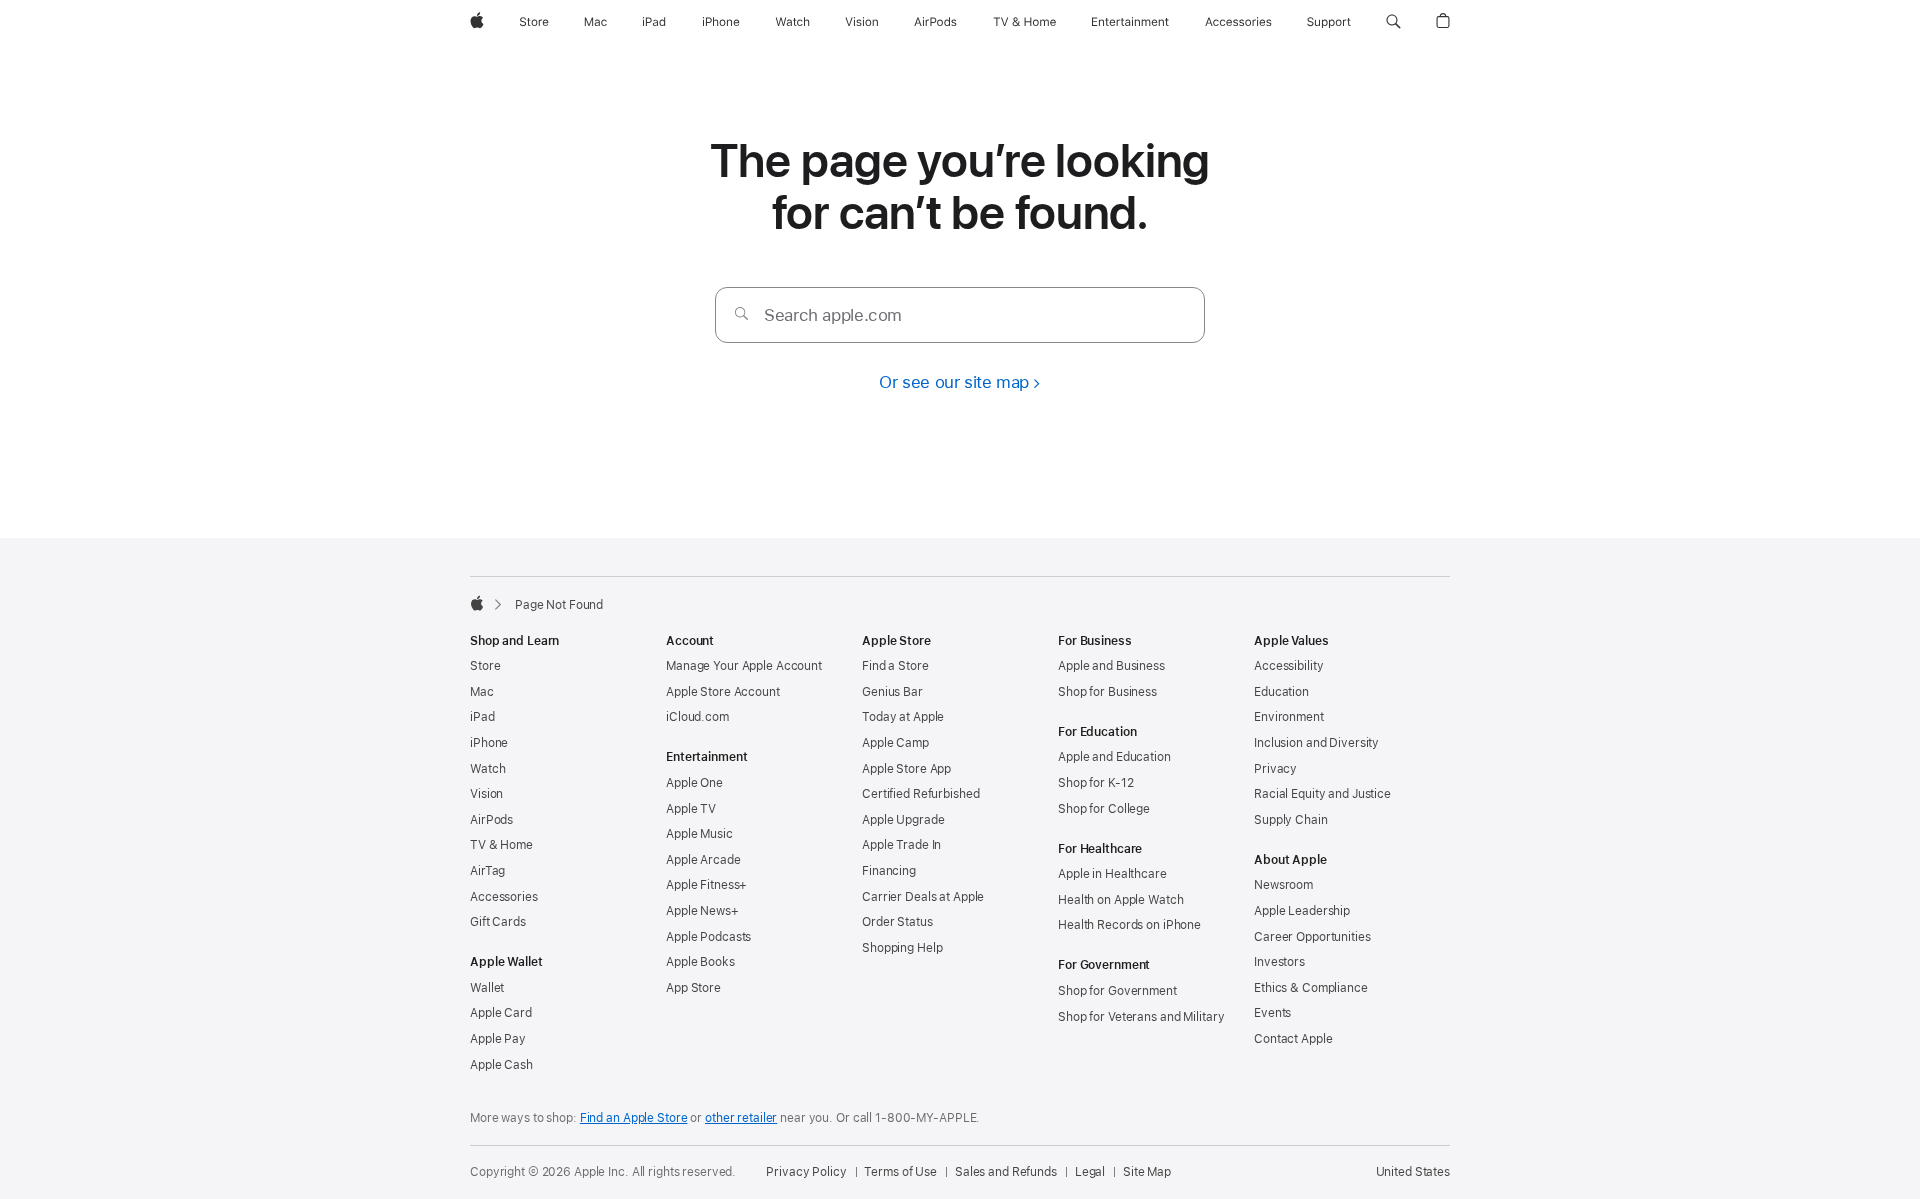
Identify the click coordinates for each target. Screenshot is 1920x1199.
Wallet (487, 988)
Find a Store (895, 666)
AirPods (491, 820)
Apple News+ (702, 911)
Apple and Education (1114, 757)
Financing (889, 871)
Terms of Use (900, 1172)
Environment (1289, 717)
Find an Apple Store (634, 1118)
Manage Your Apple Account (744, 666)
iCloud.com (697, 717)
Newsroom (1283, 885)
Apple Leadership (1302, 911)
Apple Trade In (901, 845)
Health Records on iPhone (1129, 925)
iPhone (489, 743)
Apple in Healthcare (1112, 874)
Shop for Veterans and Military (1141, 1017)
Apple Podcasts (708, 937)
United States (1413, 1172)
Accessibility (1288, 666)
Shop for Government (1117, 991)
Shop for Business (1107, 692)
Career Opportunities (1312, 937)
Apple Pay (498, 1039)
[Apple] (477, 603)
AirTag (487, 871)
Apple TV (691, 809)
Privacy (1275, 769)
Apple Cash (501, 1065)
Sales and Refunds (1006, 1172)
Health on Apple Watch (1120, 900)
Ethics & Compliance (1311, 988)
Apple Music (699, 834)
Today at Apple (903, 717)
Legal (1090, 1172)
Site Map (1147, 1172)
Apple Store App (906, 769)
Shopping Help (902, 948)
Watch (487, 769)
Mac (482, 692)
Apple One (694, 783)
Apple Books (700, 962)
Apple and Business (1111, 666)
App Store (693, 988)
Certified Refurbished (920, 794)
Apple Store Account (723, 692)
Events (1272, 1013)
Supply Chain (1291, 820)
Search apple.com (833, 315)
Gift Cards (498, 922)
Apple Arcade (703, 860)
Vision (486, 794)
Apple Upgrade (903, 820)
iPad (482, 717)
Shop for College (1104, 809)
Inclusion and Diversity (1316, 743)
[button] (1393, 22)
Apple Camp (895, 743)
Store (485, 666)
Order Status (897, 922)
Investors (1279, 962)
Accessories (504, 897)
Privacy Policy (806, 1172)
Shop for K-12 (1095, 783)
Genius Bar (892, 692)
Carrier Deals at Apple (923, 897)
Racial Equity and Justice (1322, 794)
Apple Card (501, 1013)
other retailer (741, 1118)
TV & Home (501, 845)
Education (1281, 692)
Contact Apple (1293, 1039)
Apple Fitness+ (706, 885)
